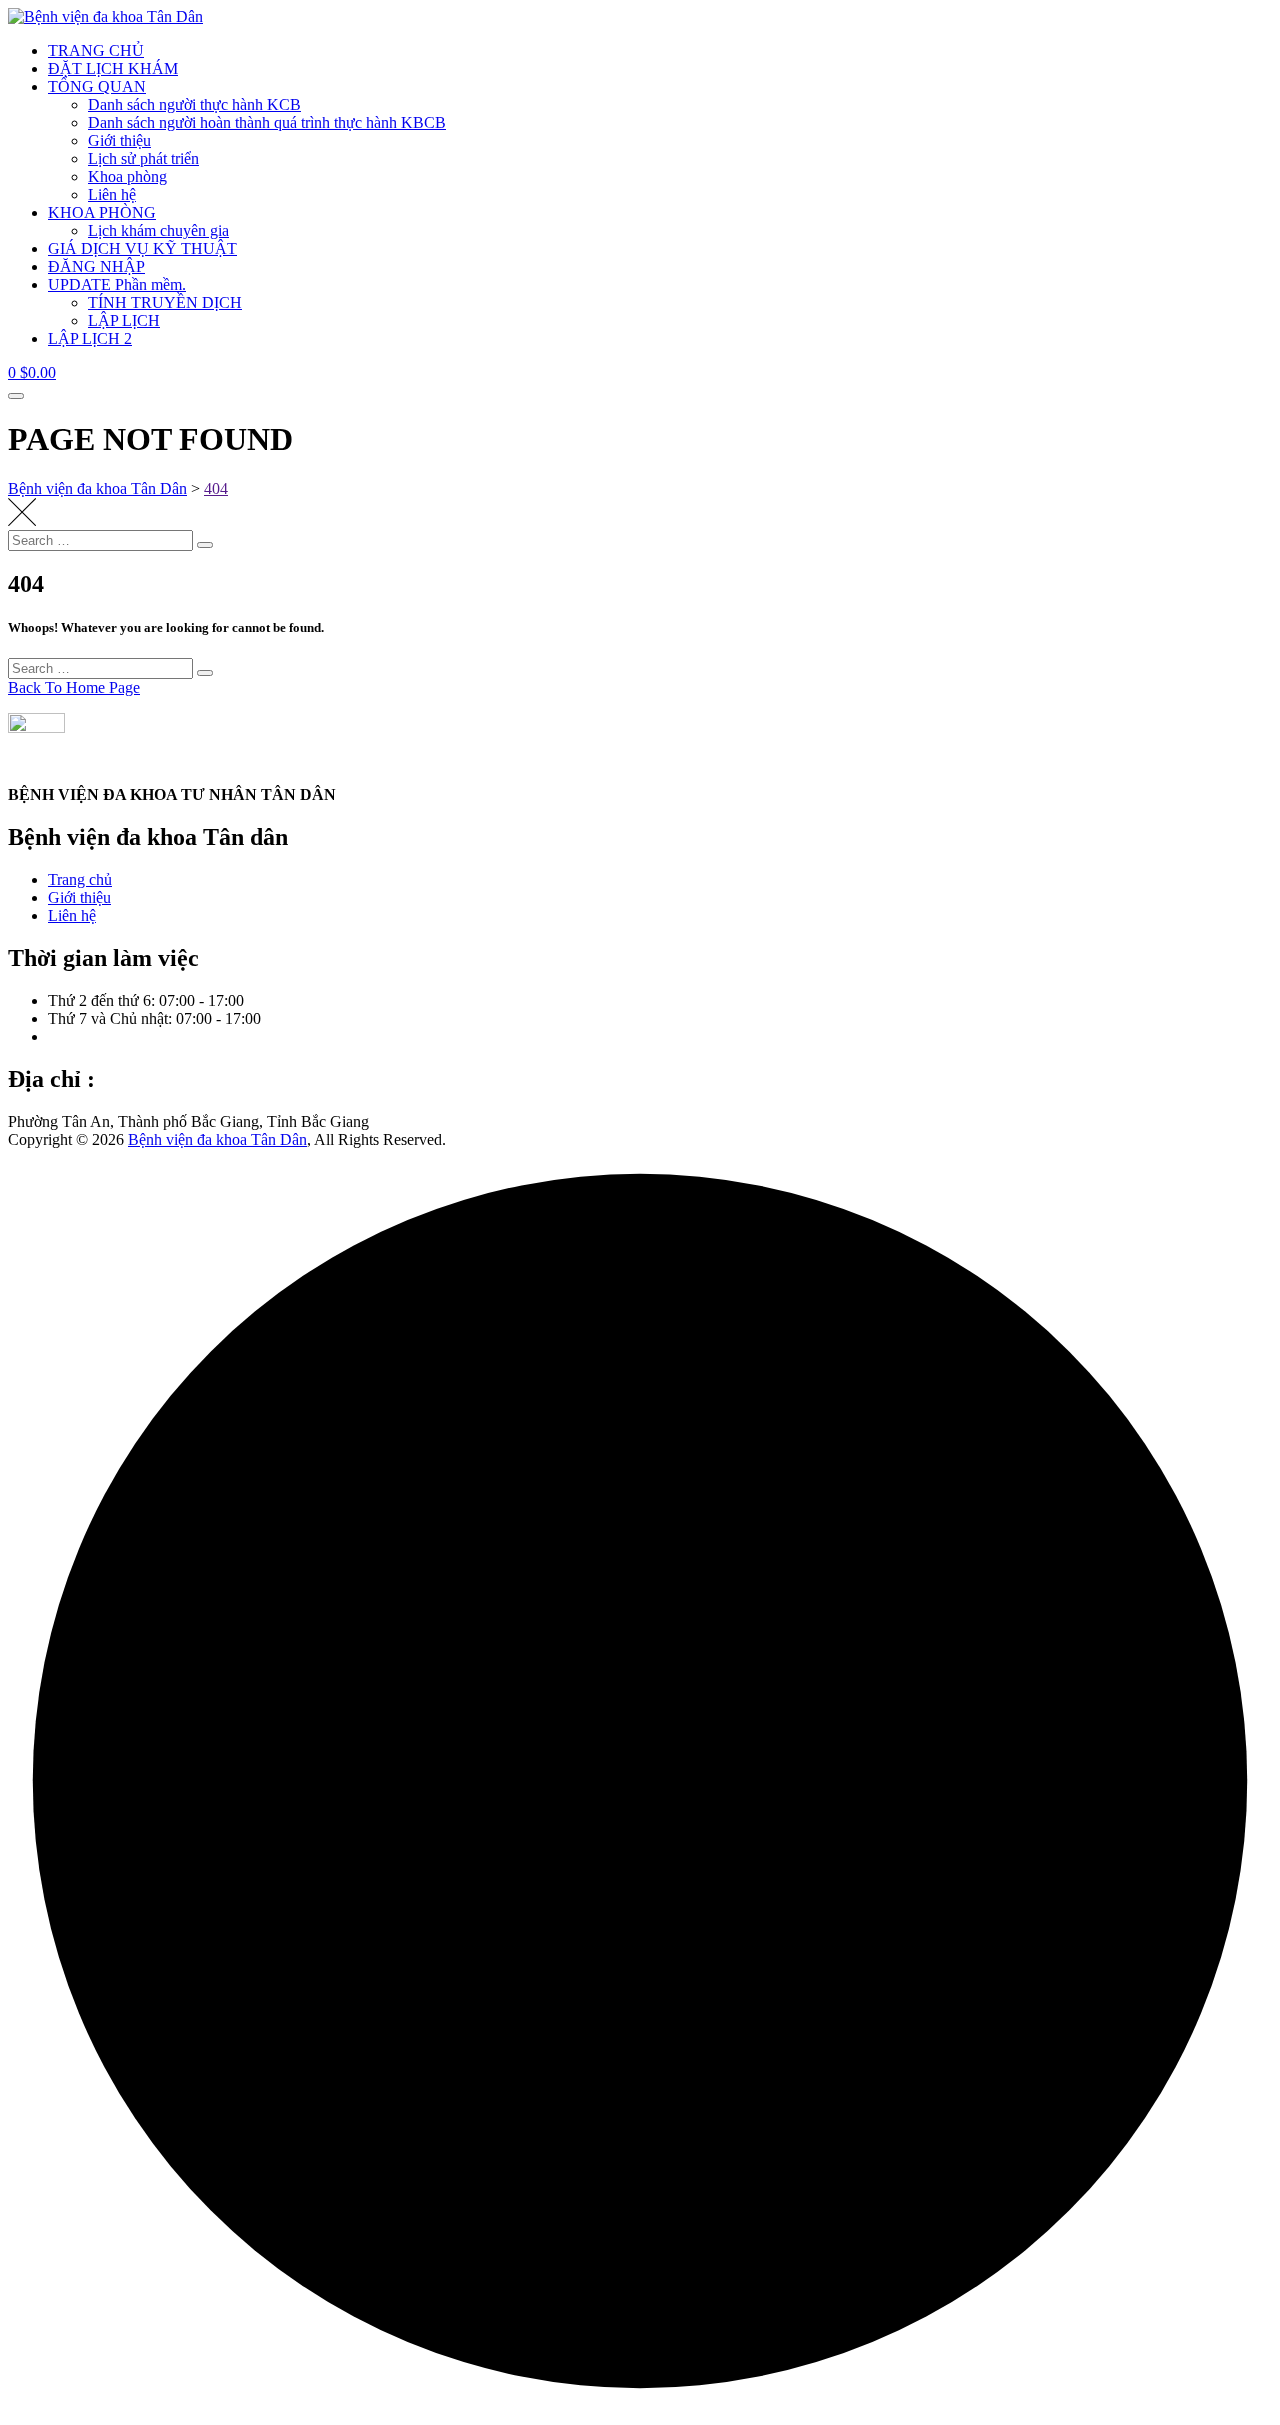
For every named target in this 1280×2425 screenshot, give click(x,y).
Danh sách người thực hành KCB (194, 104)
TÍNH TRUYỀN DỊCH (165, 302)
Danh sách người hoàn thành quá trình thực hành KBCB (267, 122)
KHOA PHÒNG (102, 212)
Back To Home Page (74, 687)
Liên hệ (112, 194)
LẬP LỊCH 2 (90, 338)
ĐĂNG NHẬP (96, 266)
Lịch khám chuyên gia (158, 230)
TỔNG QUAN (97, 86)
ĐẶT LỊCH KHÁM (113, 68)
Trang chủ (80, 879)
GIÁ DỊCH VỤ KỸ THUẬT (142, 248)
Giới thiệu (119, 140)
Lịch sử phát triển (143, 158)
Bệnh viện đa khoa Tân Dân (217, 1139)
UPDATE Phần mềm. (117, 284)
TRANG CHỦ (96, 50)
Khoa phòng (127, 176)
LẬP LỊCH (124, 320)
